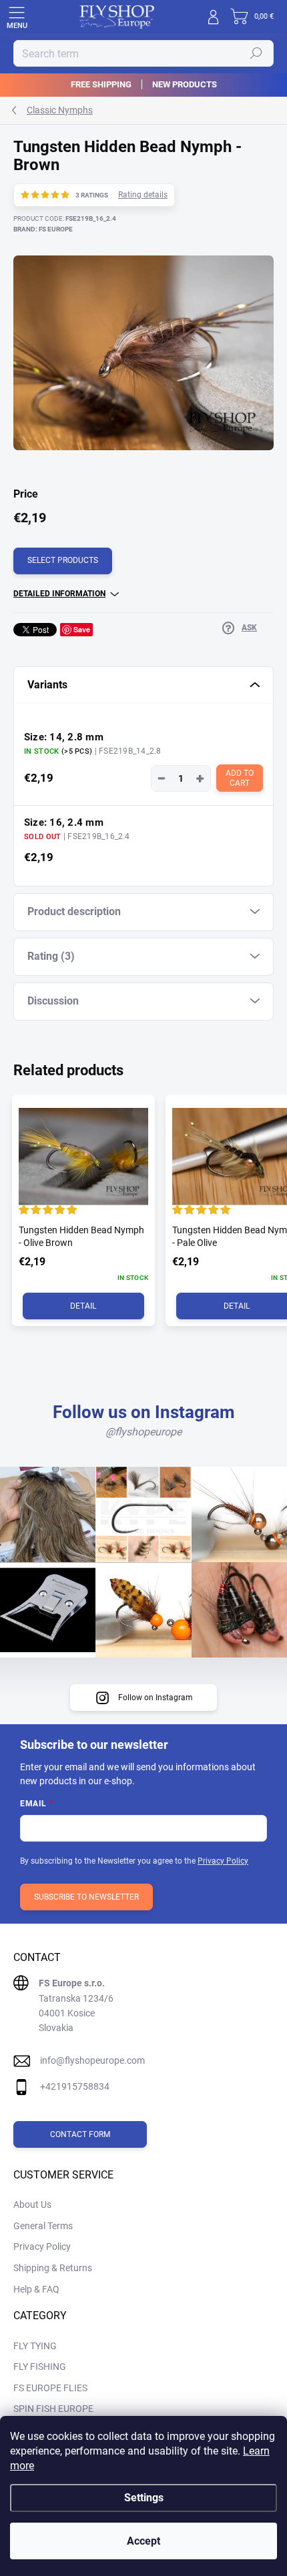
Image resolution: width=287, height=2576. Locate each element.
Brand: (43, 229)
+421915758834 (75, 2086)
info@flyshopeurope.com (92, 2060)
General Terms (43, 2226)
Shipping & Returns (53, 2268)
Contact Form (80, 2134)
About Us (32, 2204)
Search (256, 53)
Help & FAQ (36, 2289)
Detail (83, 1306)
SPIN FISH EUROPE (53, 2409)
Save (82, 629)
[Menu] (17, 17)
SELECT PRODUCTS (63, 560)
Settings (144, 2498)
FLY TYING (35, 2346)
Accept (143, 2541)
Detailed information (59, 594)
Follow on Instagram (156, 1698)
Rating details (143, 195)
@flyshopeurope (143, 1432)
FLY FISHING (40, 2367)
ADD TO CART (241, 778)
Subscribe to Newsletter (86, 1897)
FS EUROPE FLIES (50, 2388)
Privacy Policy (223, 1861)
